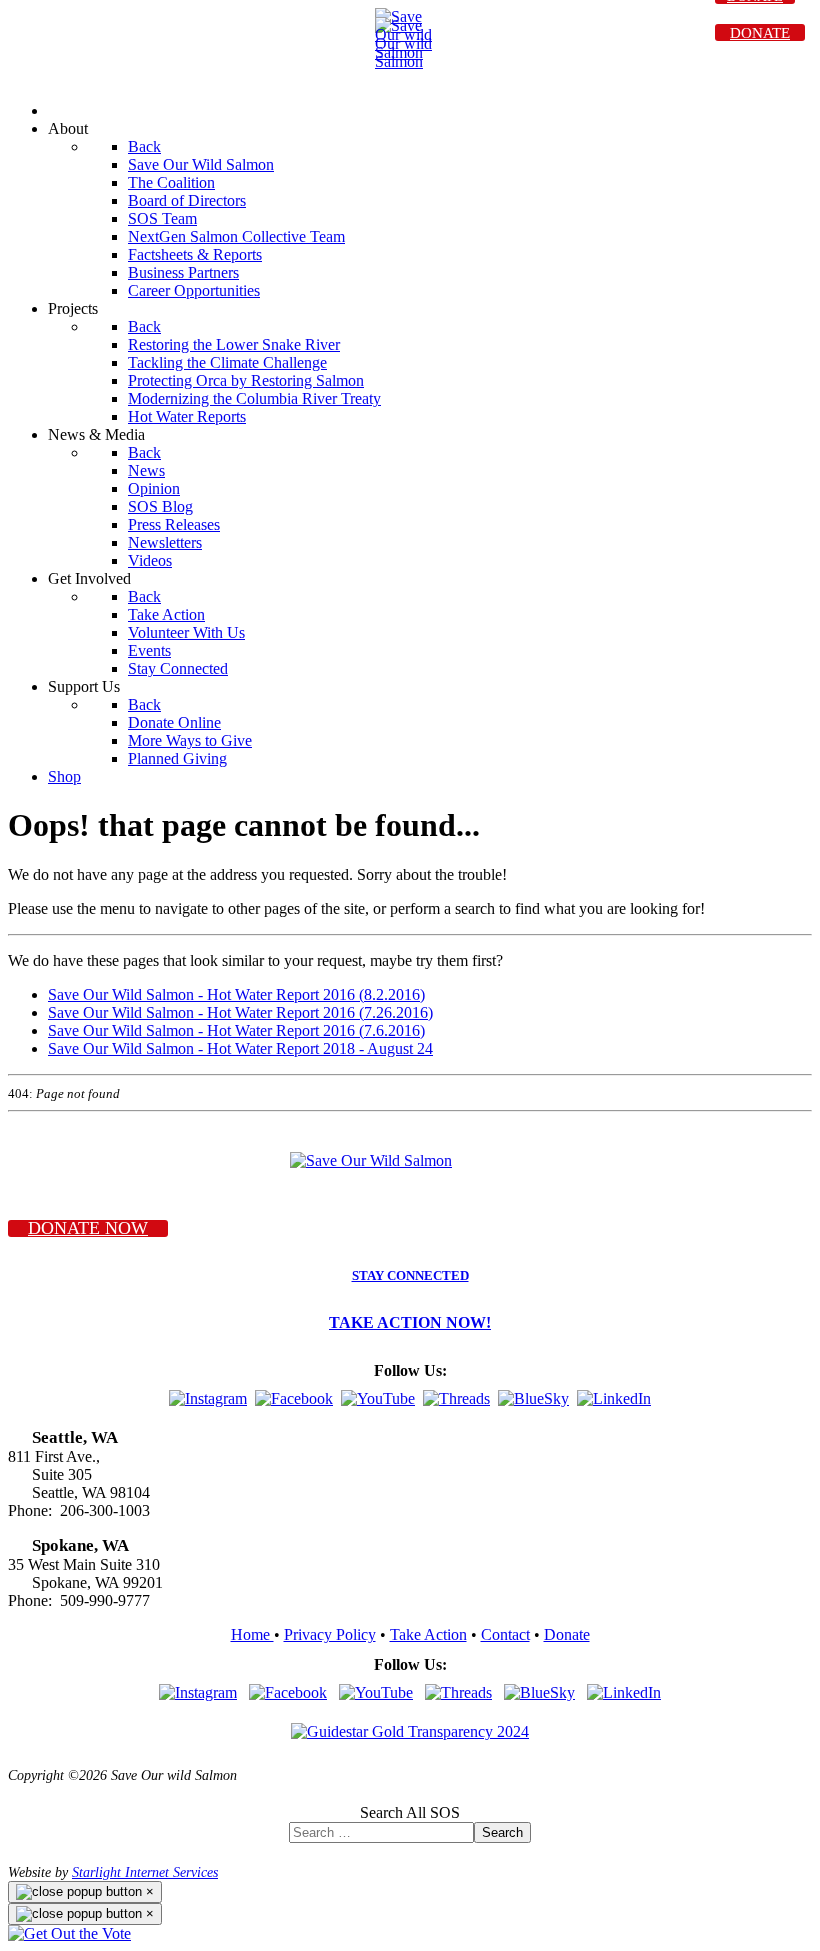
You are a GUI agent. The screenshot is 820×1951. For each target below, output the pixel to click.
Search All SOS (410, 1812)
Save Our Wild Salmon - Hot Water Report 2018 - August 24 (240, 1048)
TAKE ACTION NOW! (410, 1322)
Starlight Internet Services (145, 1872)
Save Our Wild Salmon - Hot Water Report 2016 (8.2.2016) (236, 994)
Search (502, 1832)
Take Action (428, 1634)
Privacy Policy (330, 1634)
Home (252, 1634)
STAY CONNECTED (410, 1276)
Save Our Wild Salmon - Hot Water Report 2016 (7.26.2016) (240, 1012)
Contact (505, 1634)
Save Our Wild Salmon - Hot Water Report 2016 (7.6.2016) (236, 1030)
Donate (567, 1634)
